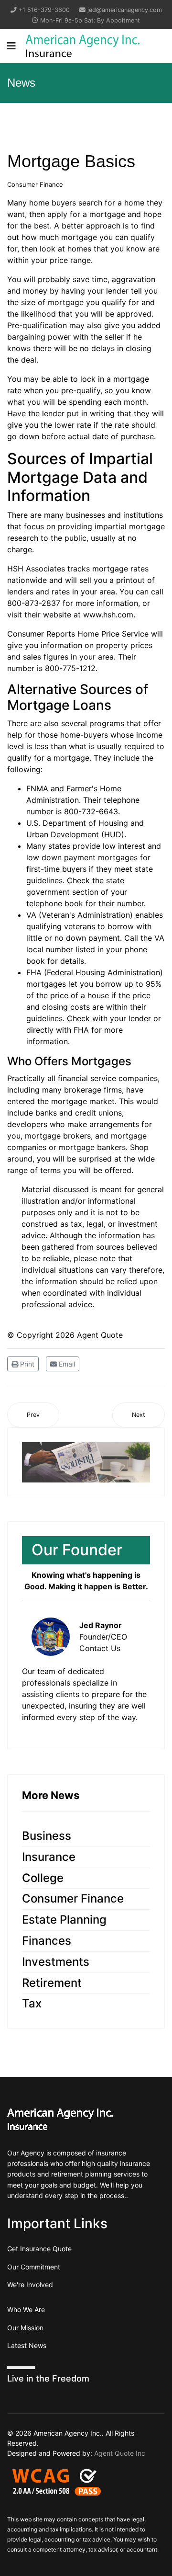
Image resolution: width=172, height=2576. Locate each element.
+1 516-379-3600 (44, 10)
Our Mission (25, 2328)
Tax (32, 2003)
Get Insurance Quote (39, 2249)
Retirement (52, 1983)
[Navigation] (11, 46)
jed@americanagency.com (125, 10)
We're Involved (30, 2285)
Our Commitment (34, 2267)
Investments (56, 1962)
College (43, 1878)
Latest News (27, 2345)
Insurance (49, 1857)
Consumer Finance (35, 184)
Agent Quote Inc (120, 2453)
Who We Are (26, 2309)
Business (47, 1836)
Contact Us (100, 1648)
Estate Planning (64, 1920)
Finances (47, 1941)
